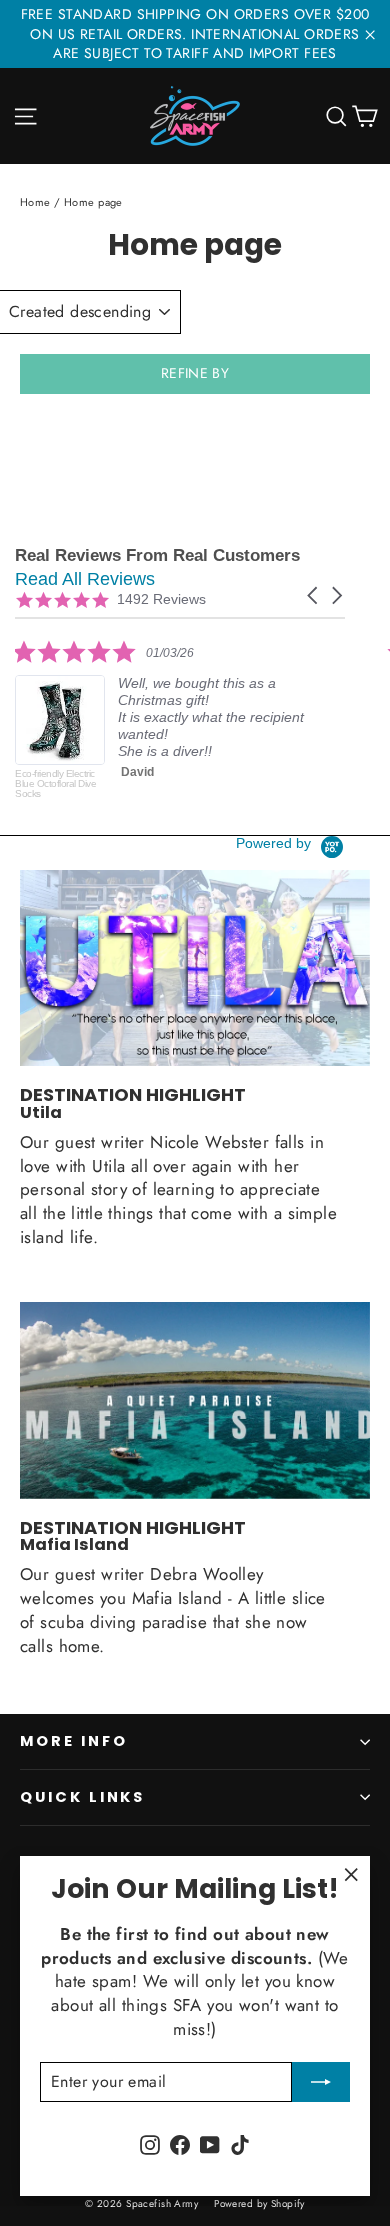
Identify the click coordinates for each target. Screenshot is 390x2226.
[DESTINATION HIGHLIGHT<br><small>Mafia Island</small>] (195, 1400)
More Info (73, 1741)
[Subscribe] (321, 2082)
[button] (314, 595)
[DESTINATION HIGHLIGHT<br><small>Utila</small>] (195, 968)
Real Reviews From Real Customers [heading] (157, 555)
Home (35, 202)
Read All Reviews (85, 579)
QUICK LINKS (82, 1797)
